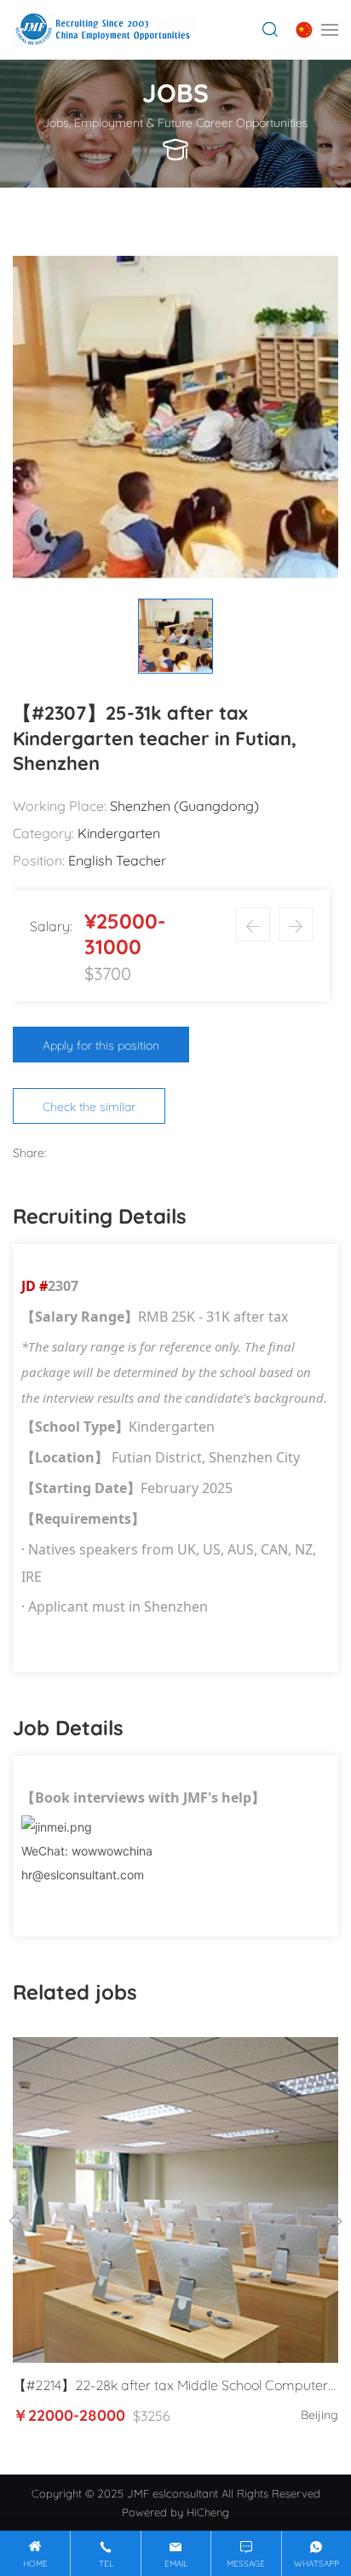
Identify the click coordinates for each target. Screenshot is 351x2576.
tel (106, 2563)
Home (35, 2563)
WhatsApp (316, 2563)
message (246, 2563)
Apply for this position (101, 1044)
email (176, 2563)
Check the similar (89, 1106)
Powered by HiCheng (175, 2511)
